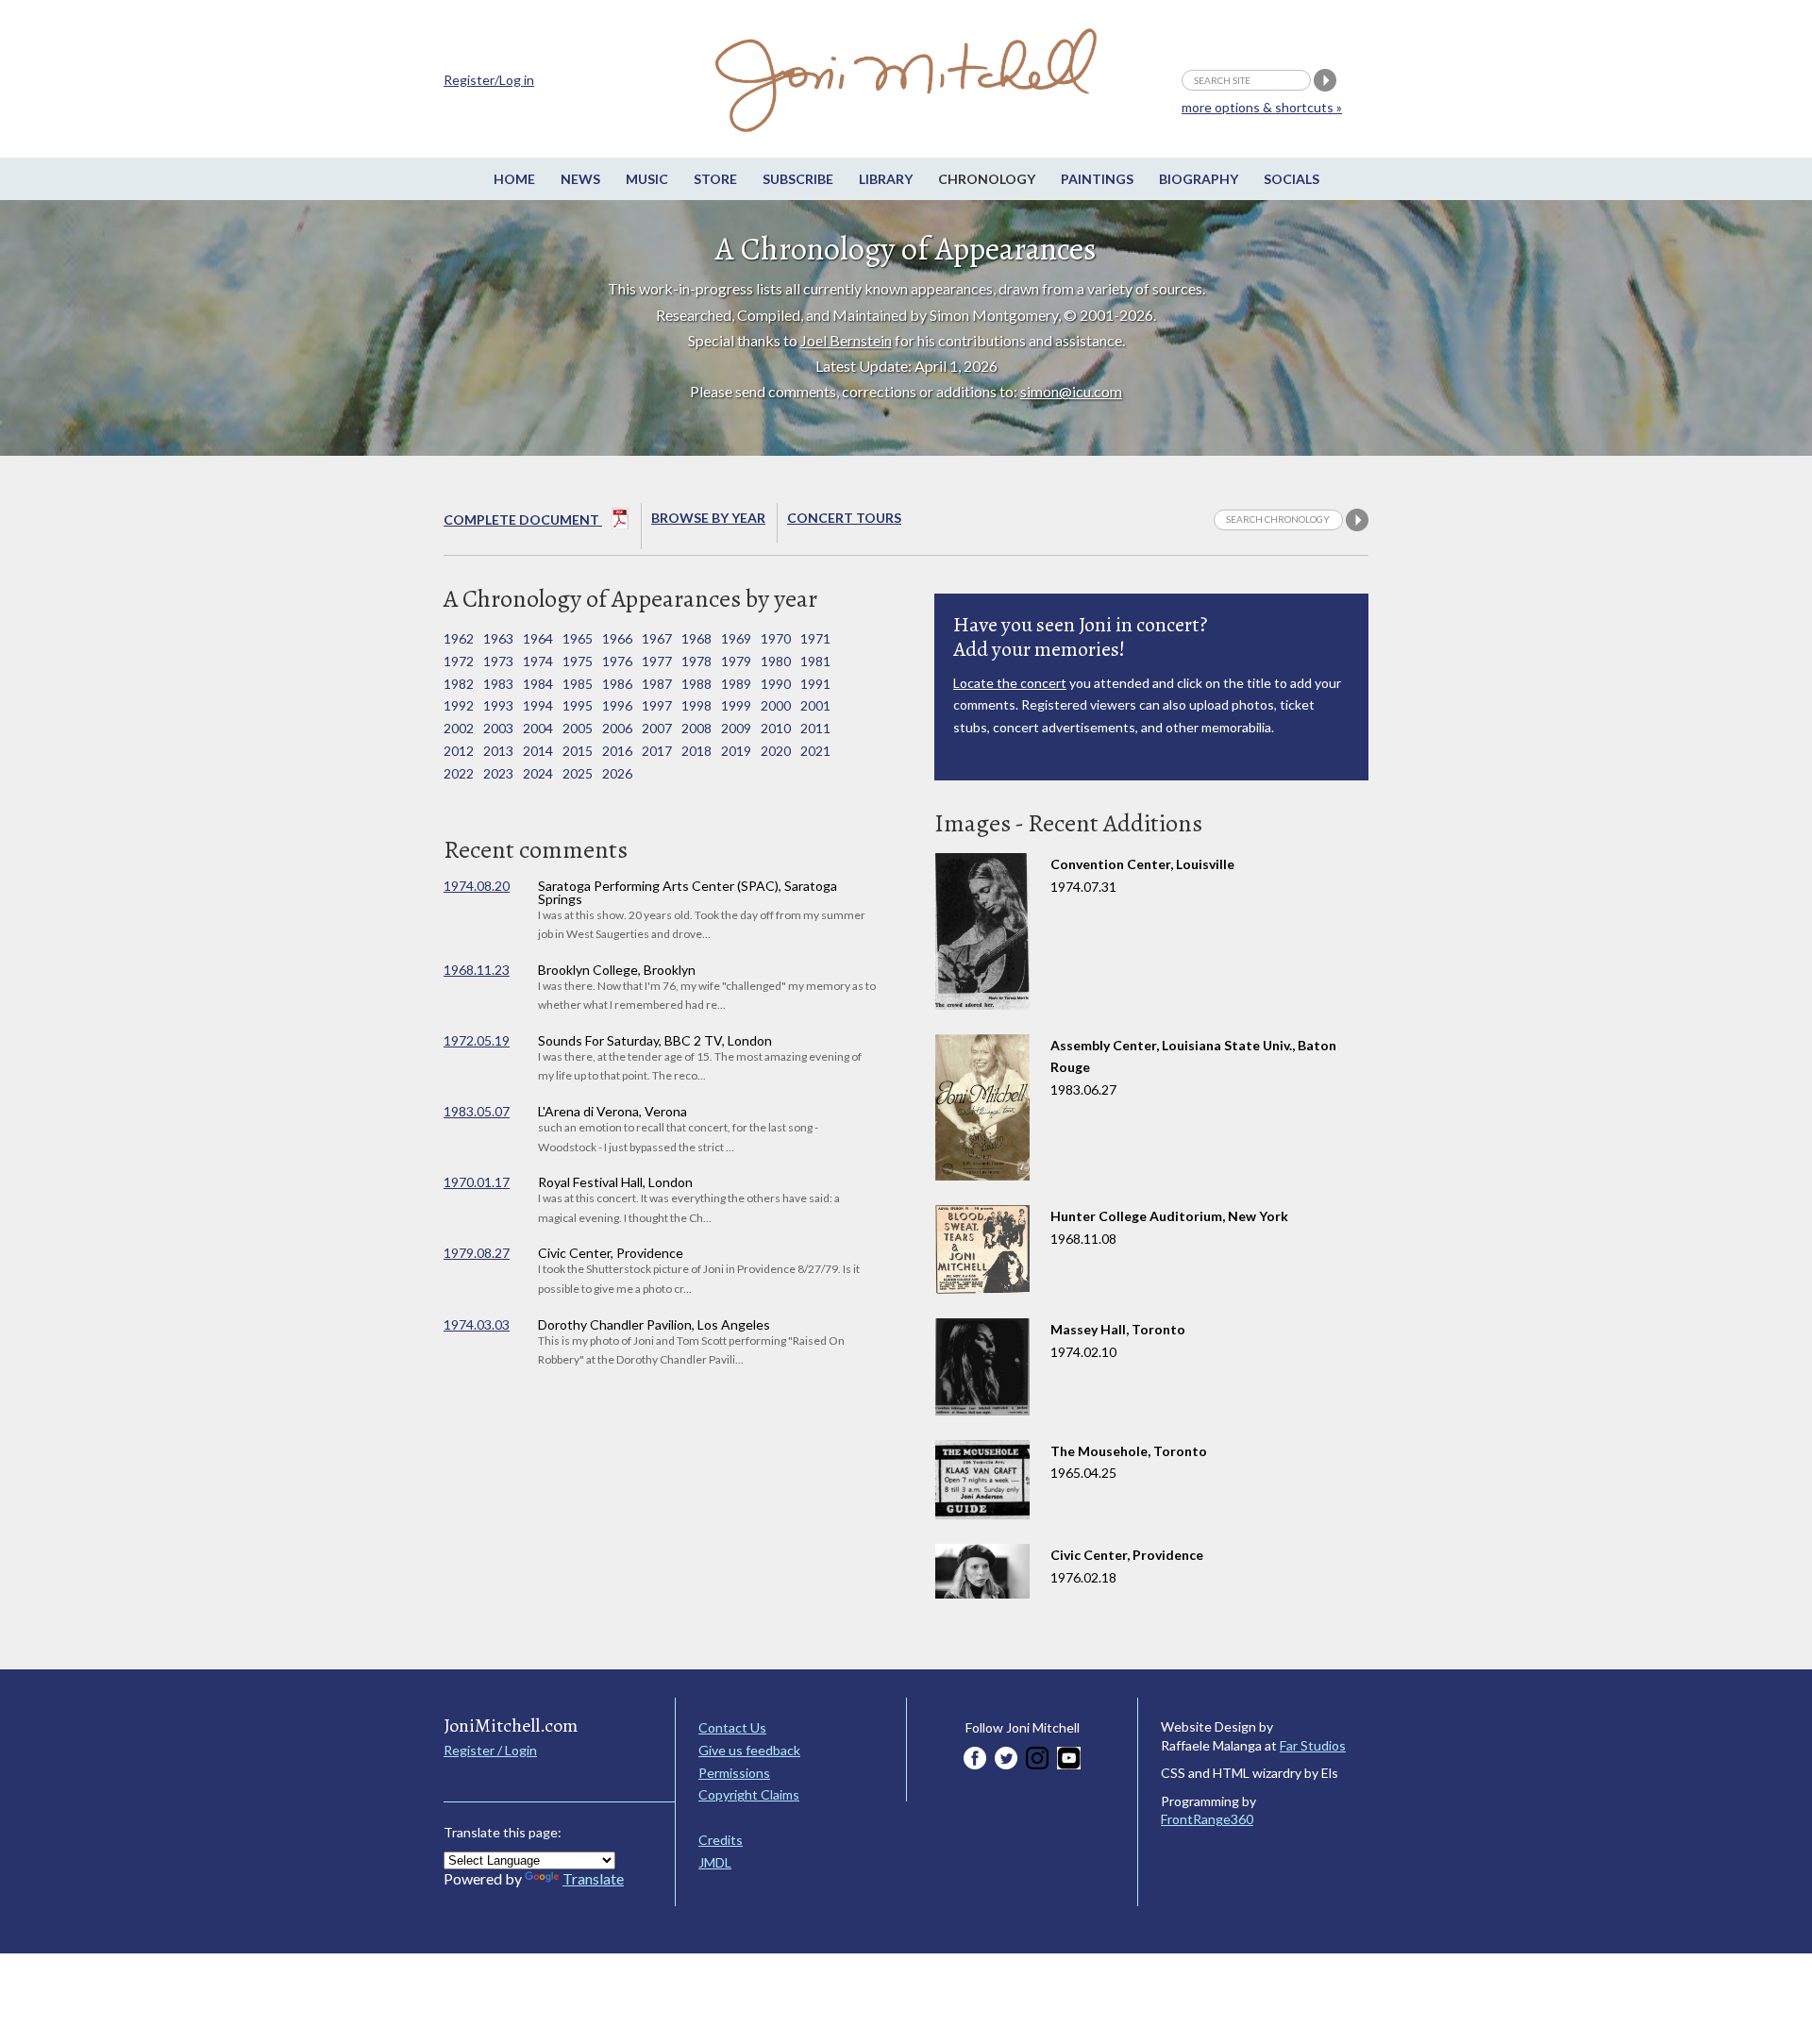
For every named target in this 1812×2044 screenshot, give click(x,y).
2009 (736, 728)
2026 (617, 773)
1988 (696, 684)
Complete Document (523, 519)
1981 (815, 661)
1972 (459, 661)
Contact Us (732, 1727)
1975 (578, 661)
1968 (696, 638)
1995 (578, 705)
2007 (657, 728)
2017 (657, 751)
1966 (617, 638)
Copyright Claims (749, 1794)
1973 (498, 661)
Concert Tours (844, 518)
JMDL (715, 1862)
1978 (696, 661)
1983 (498, 684)
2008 (696, 728)
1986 (617, 684)
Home (514, 179)
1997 (657, 705)
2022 (459, 773)
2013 (498, 751)
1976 (617, 661)
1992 (459, 705)
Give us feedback (749, 1750)
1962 (459, 638)
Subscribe (798, 179)
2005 (578, 728)
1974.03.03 (477, 1324)
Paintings (1097, 179)
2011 (815, 728)
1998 (696, 705)
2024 (538, 773)
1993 (498, 705)
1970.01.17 (477, 1182)
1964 (538, 638)
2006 (617, 728)
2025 (578, 773)
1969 (736, 638)
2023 (498, 773)
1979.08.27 (477, 1253)
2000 (776, 705)
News (580, 179)
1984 (538, 684)
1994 (538, 705)
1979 (736, 661)
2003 (498, 728)
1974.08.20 (477, 886)
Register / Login (490, 1750)
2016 (617, 751)
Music (647, 179)
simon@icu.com (1071, 391)
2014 (538, 751)
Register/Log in (489, 80)
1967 (657, 638)
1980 (776, 661)
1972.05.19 (477, 1040)
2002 (459, 728)
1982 (459, 684)
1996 (617, 705)
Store (715, 179)
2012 (459, 751)
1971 (815, 638)
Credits (721, 1840)
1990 (776, 684)
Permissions (734, 1773)
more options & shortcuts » (1262, 107)
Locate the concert (1010, 683)
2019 (736, 751)
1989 (736, 684)
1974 (538, 661)
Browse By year (708, 518)
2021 (815, 751)
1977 (657, 661)
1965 (578, 638)
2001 (815, 705)
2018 (696, 751)
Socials (1292, 179)
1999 (736, 705)
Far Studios (1313, 1745)
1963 (498, 638)
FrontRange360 (1207, 1819)
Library (886, 179)
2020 (776, 751)
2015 (578, 751)
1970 (776, 638)
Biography (1199, 179)
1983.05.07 (477, 1111)
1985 (578, 684)
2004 (538, 728)
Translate (593, 1878)
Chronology (987, 179)
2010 (776, 728)
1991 (815, 684)
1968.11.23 (477, 970)
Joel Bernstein (846, 340)
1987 (657, 684)
